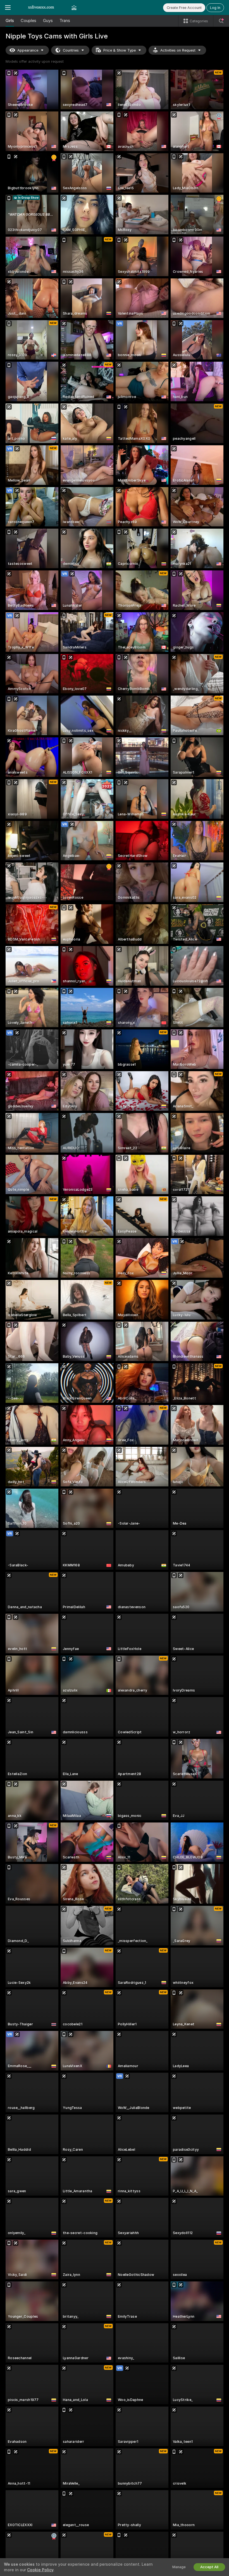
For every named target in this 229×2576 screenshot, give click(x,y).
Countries (71, 50)
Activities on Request (178, 50)
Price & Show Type (120, 50)
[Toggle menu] (8, 8)
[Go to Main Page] (41, 8)
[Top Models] (74, 8)
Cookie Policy (40, 2570)
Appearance (28, 50)
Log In (215, 8)
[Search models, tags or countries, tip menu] (221, 21)
